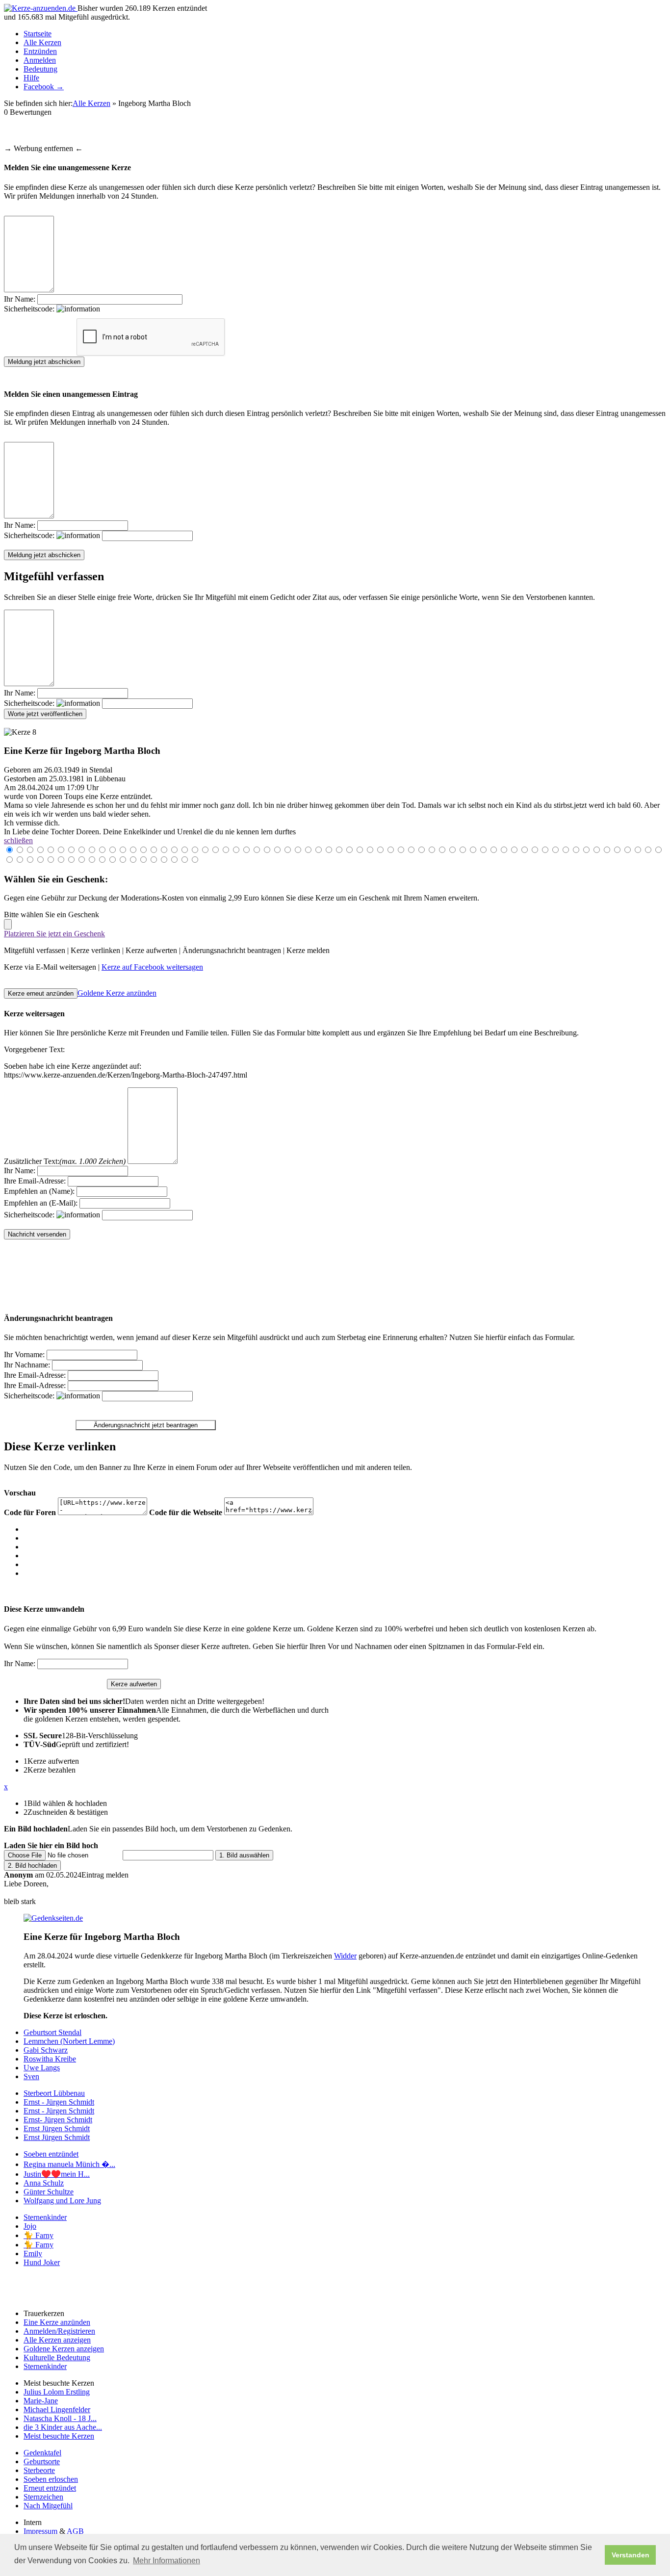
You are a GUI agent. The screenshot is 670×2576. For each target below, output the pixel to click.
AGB (75, 2531)
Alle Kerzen (42, 42)
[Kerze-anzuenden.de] (41, 8)
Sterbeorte (39, 2470)
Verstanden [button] (631, 2555)
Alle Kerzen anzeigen (57, 2340)
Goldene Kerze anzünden (117, 993)
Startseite (38, 34)
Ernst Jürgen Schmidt (57, 2128)
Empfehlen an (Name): (39, 1191)
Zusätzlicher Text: (65, 1161)
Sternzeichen (43, 2497)
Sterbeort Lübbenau (54, 2093)
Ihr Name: (20, 299)
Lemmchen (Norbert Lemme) (69, 2041)
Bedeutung (40, 69)
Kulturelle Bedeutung (57, 2357)
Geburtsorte (42, 2461)
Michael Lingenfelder (57, 2409)
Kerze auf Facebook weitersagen (152, 967)
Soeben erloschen (51, 2479)
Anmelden (40, 60)
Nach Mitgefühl (48, 2506)
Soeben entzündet (51, 2154)
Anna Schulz (44, 2183)
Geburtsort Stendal (52, 2032)
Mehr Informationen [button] (167, 2561)
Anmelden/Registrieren (59, 2331)
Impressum (40, 2531)
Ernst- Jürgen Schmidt (58, 2120)
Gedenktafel (42, 2453)
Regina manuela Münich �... (69, 2164)
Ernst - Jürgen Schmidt (59, 2102)
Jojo (30, 2226)
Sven (31, 2076)
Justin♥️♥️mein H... (57, 2174)
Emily (33, 2254)
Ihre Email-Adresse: (35, 1181)
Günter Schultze (49, 2192)
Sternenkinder (45, 2217)
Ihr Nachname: (27, 1365)
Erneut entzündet (50, 2488)
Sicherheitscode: (30, 309)
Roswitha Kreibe (50, 2059)
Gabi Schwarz (46, 2050)
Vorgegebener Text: (34, 1049)
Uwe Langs (42, 2068)
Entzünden (40, 51)
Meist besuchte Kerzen (59, 2436)
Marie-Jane (41, 2401)
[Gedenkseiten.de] (53, 1918)
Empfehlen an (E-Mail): (41, 1203)
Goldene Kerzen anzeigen (64, 2349)
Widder (345, 1956)
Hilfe (31, 78)
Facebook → (44, 87)
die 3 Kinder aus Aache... (63, 2427)
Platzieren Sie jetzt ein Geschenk (54, 934)
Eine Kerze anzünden (57, 2322)
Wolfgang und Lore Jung (62, 2201)
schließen (18, 840)
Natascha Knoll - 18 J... (60, 2418)
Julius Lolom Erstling (57, 2392)
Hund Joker (42, 2262)
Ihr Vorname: (24, 1354)
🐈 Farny (39, 2235)
